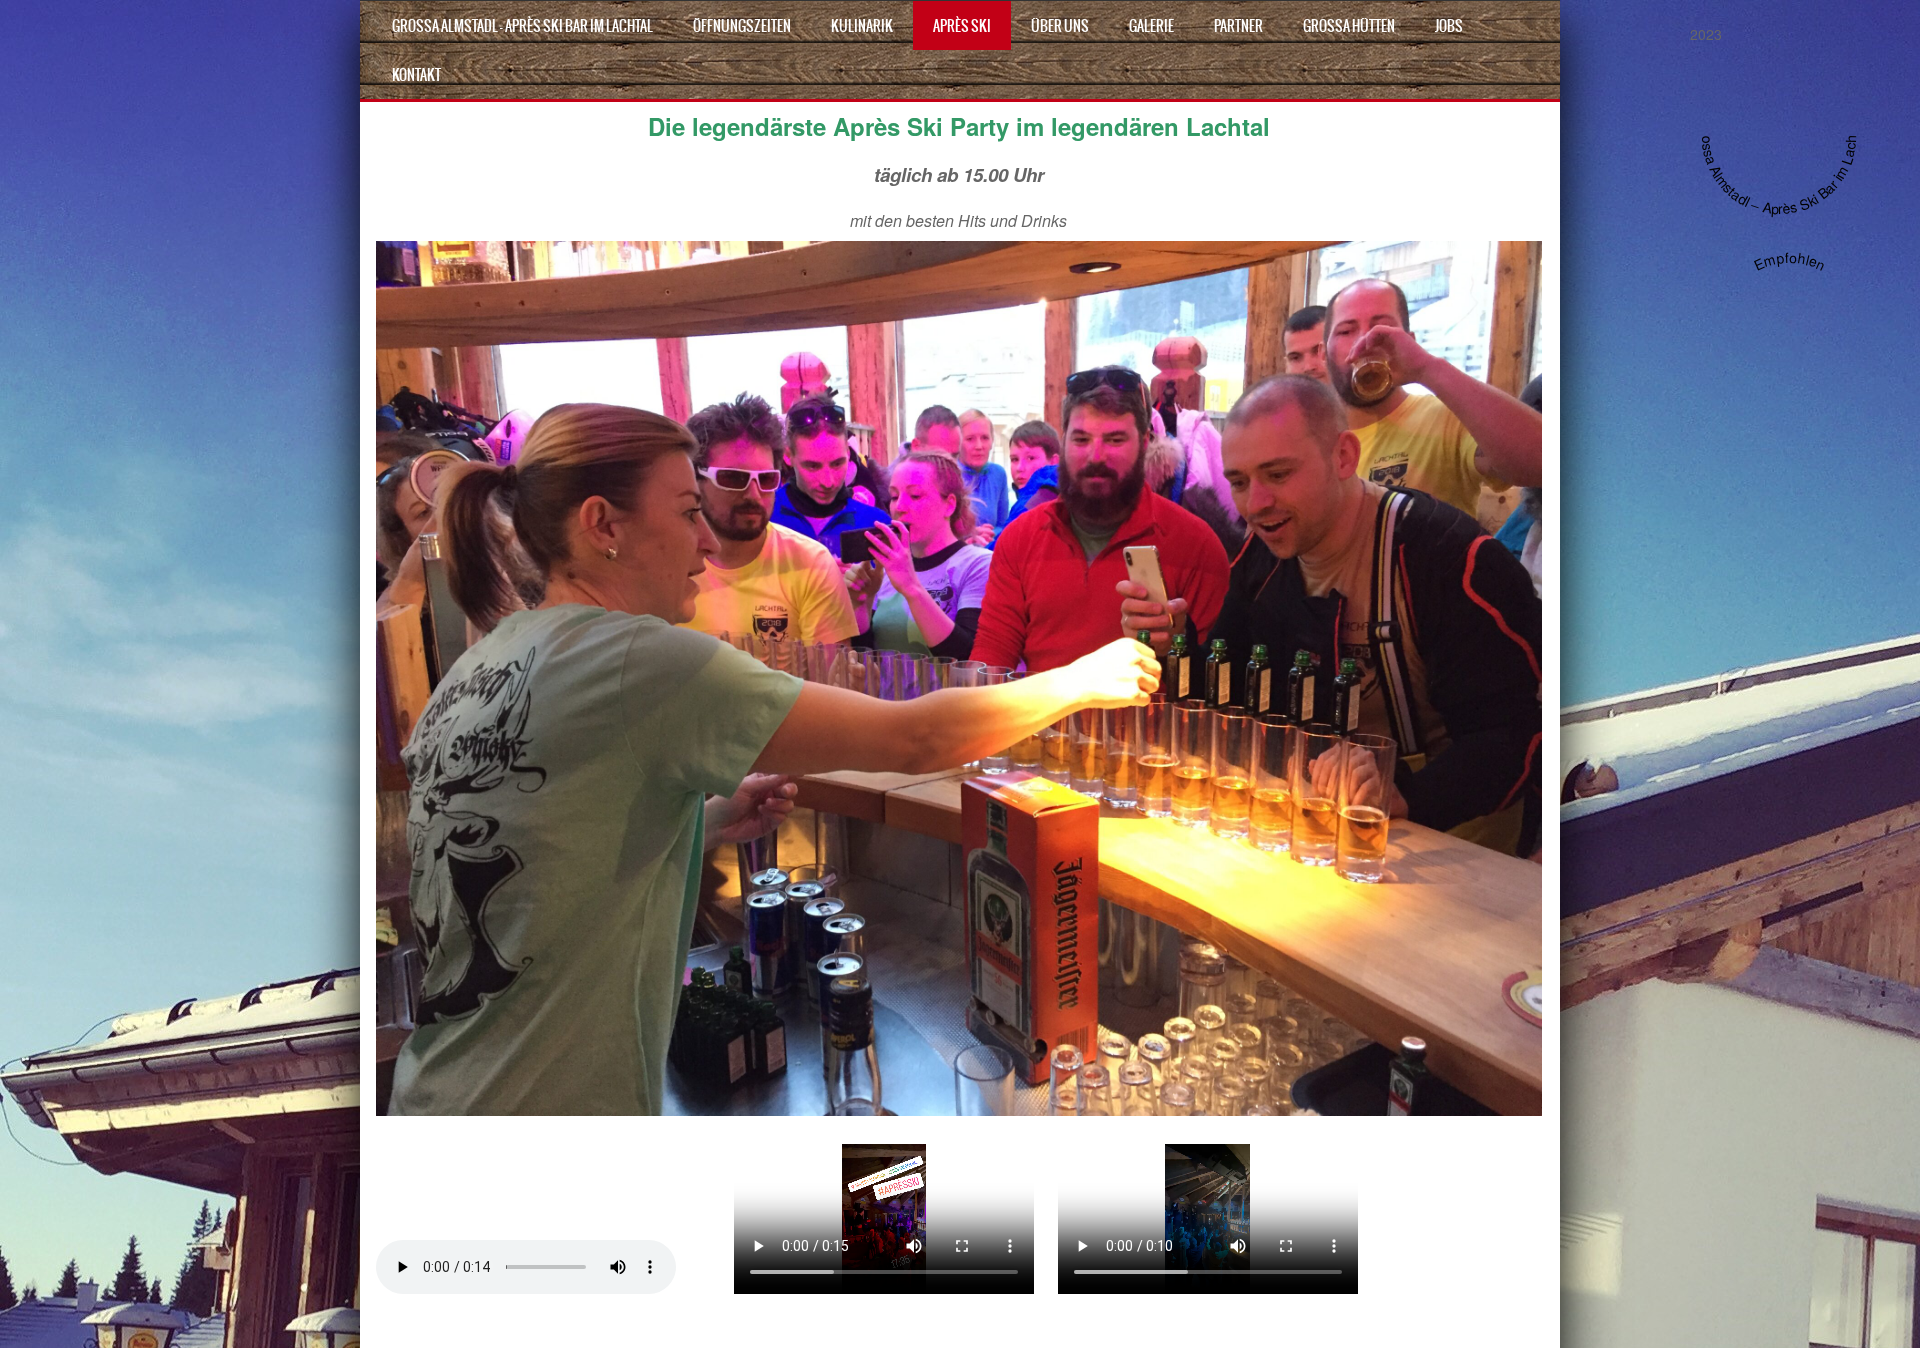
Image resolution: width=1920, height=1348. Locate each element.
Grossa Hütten (1349, 26)
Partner (1238, 26)
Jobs (1449, 26)
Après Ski (962, 26)
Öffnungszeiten (742, 26)
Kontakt (416, 75)
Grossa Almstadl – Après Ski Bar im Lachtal (522, 26)
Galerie (1151, 26)
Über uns (1060, 26)
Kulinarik (862, 26)
